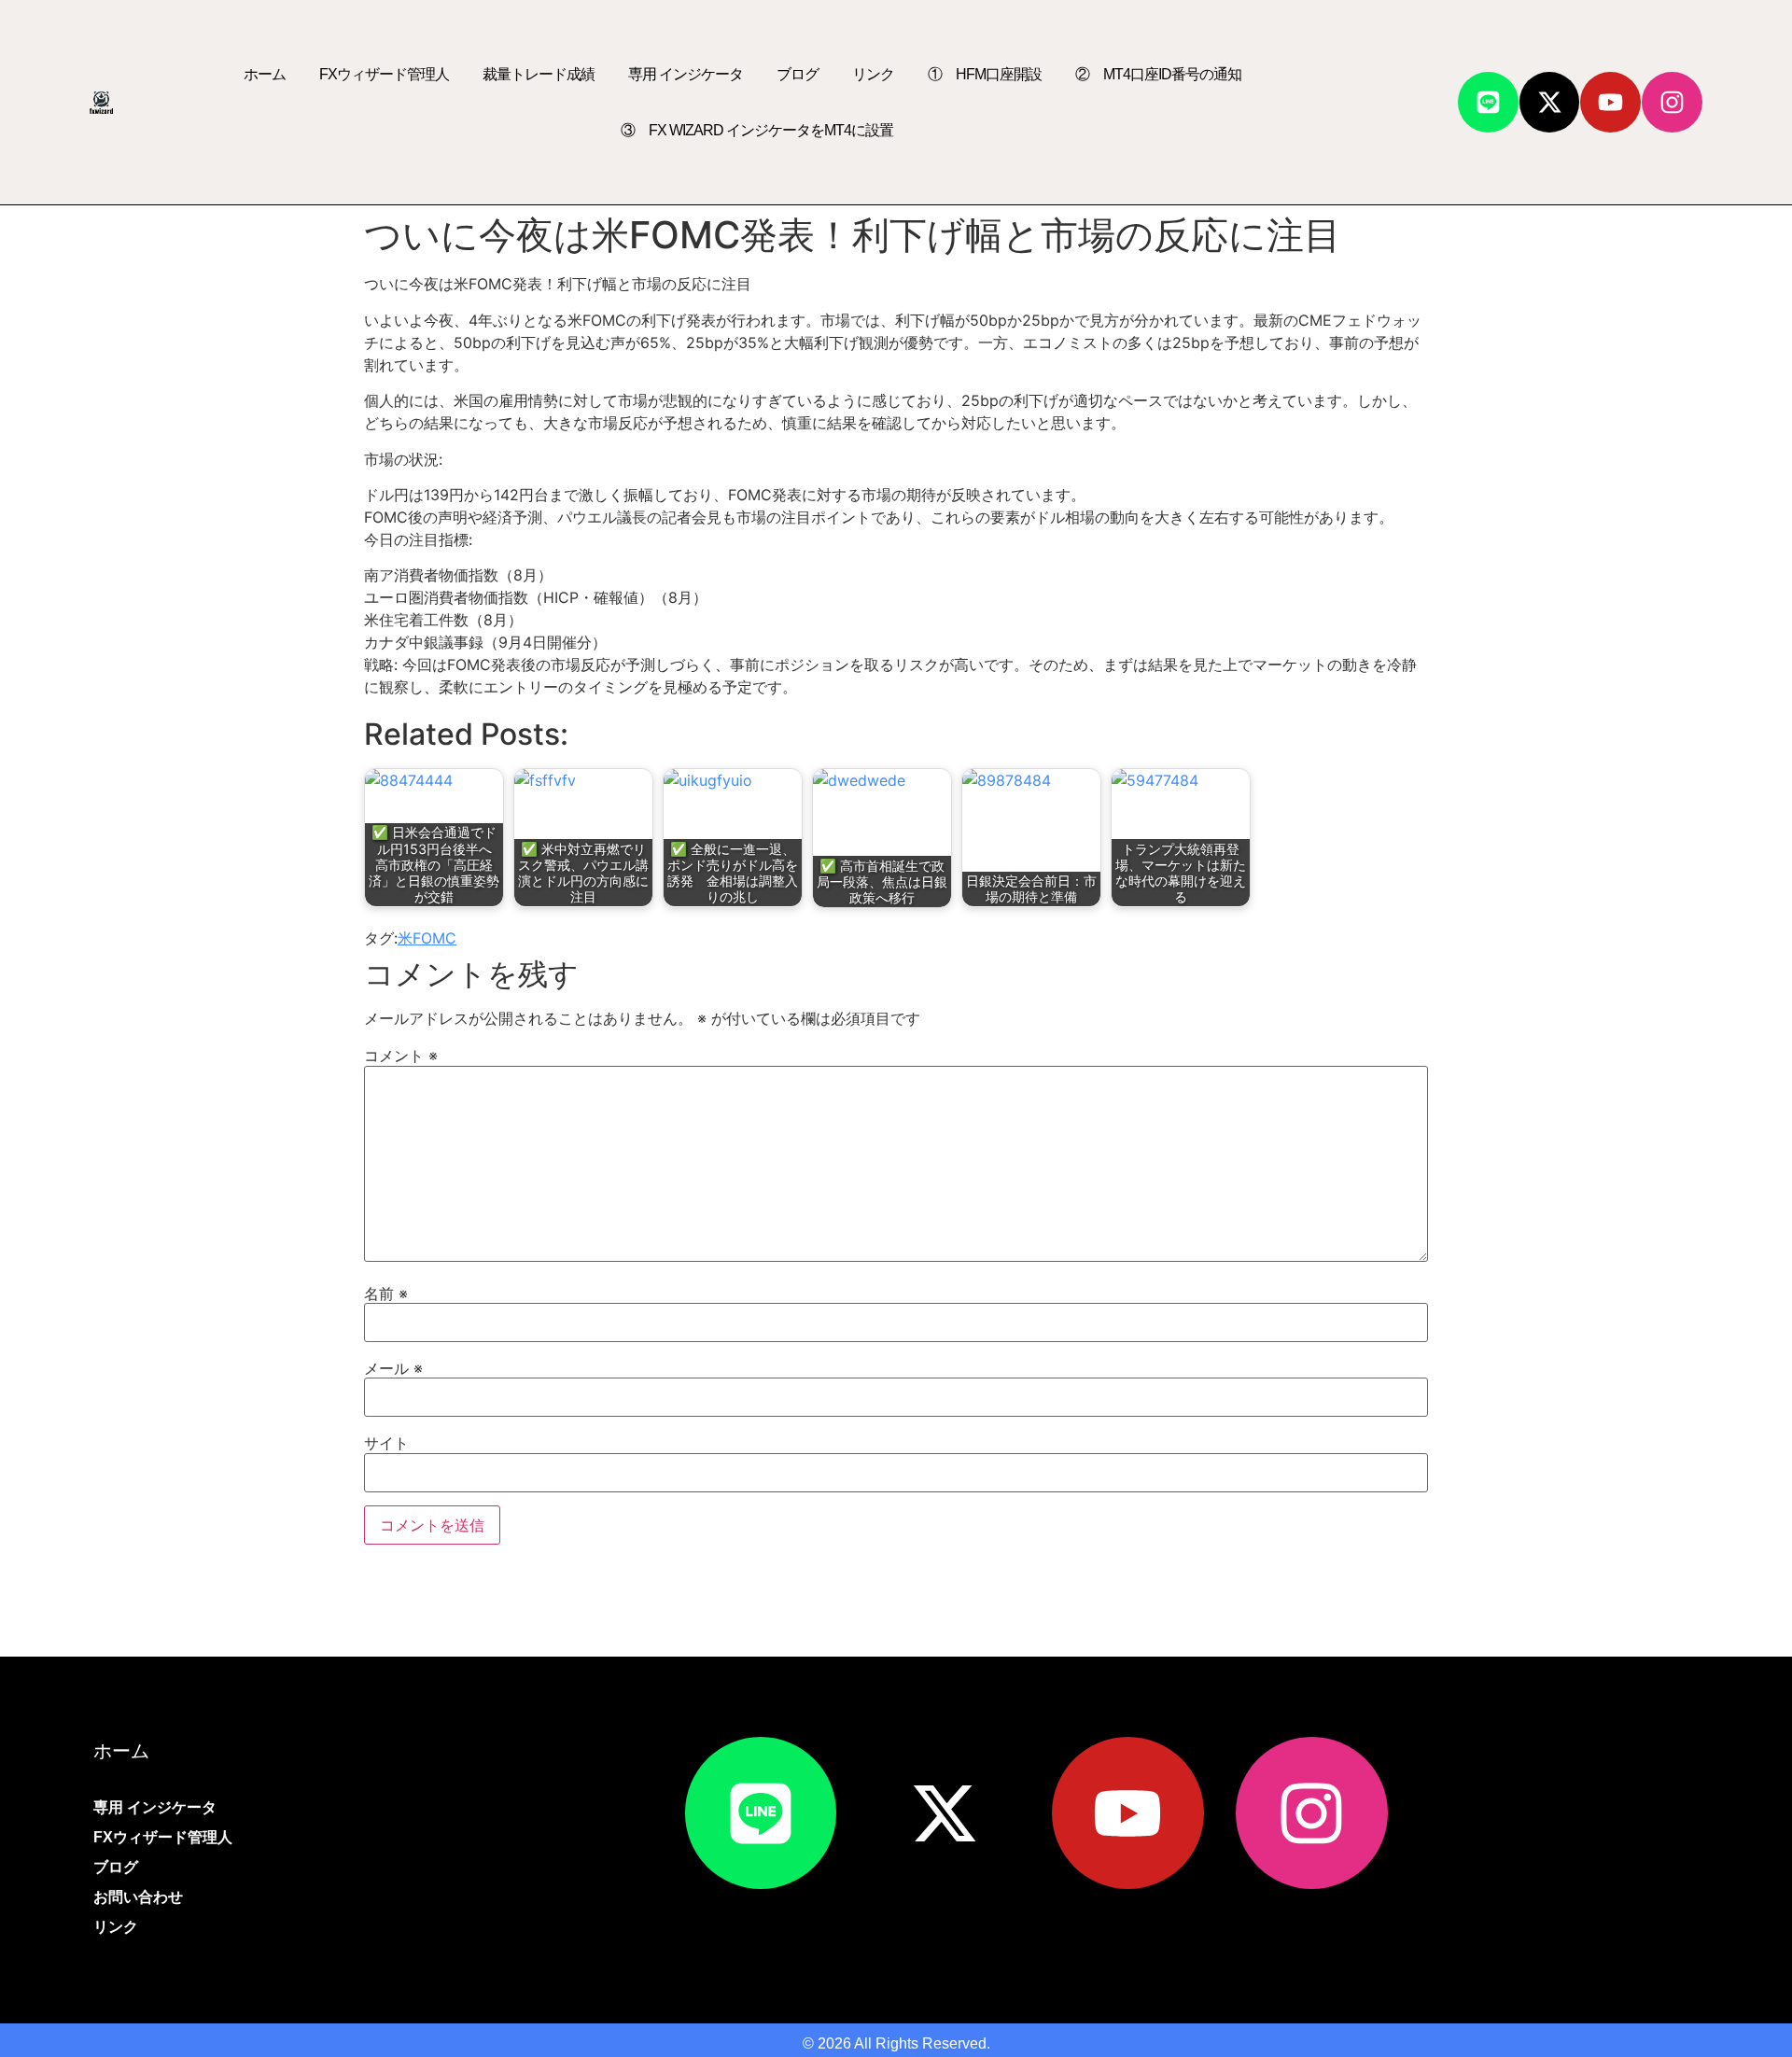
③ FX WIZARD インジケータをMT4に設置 (757, 130)
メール (393, 1368)
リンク (873, 74)
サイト (386, 1443)
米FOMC (427, 938)
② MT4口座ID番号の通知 (1158, 74)
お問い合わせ (138, 1897)
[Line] (1488, 102)
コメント (401, 1056)
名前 (386, 1294)
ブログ (798, 74)
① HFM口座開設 (985, 74)
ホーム (265, 74)
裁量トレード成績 (539, 74)
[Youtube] (1610, 102)
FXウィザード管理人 (384, 74)
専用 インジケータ (686, 74)
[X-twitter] (1550, 102)
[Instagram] (1672, 102)
